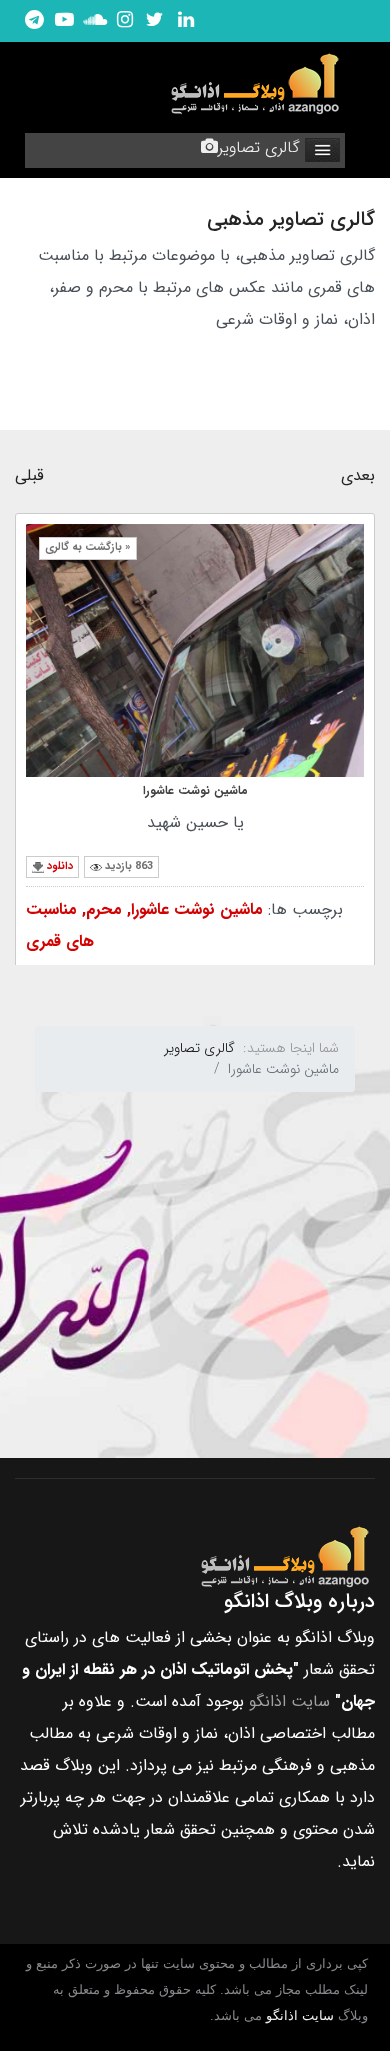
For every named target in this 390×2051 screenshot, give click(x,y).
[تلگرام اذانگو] (34, 21)
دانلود (60, 866)
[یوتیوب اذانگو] (64, 21)
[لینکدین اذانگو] (185, 21)
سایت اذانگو (289, 1701)
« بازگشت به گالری (88, 547)
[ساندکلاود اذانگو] (95, 21)
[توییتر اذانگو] (155, 21)
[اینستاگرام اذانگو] (125, 21)
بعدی (358, 475)
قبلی (29, 475)
